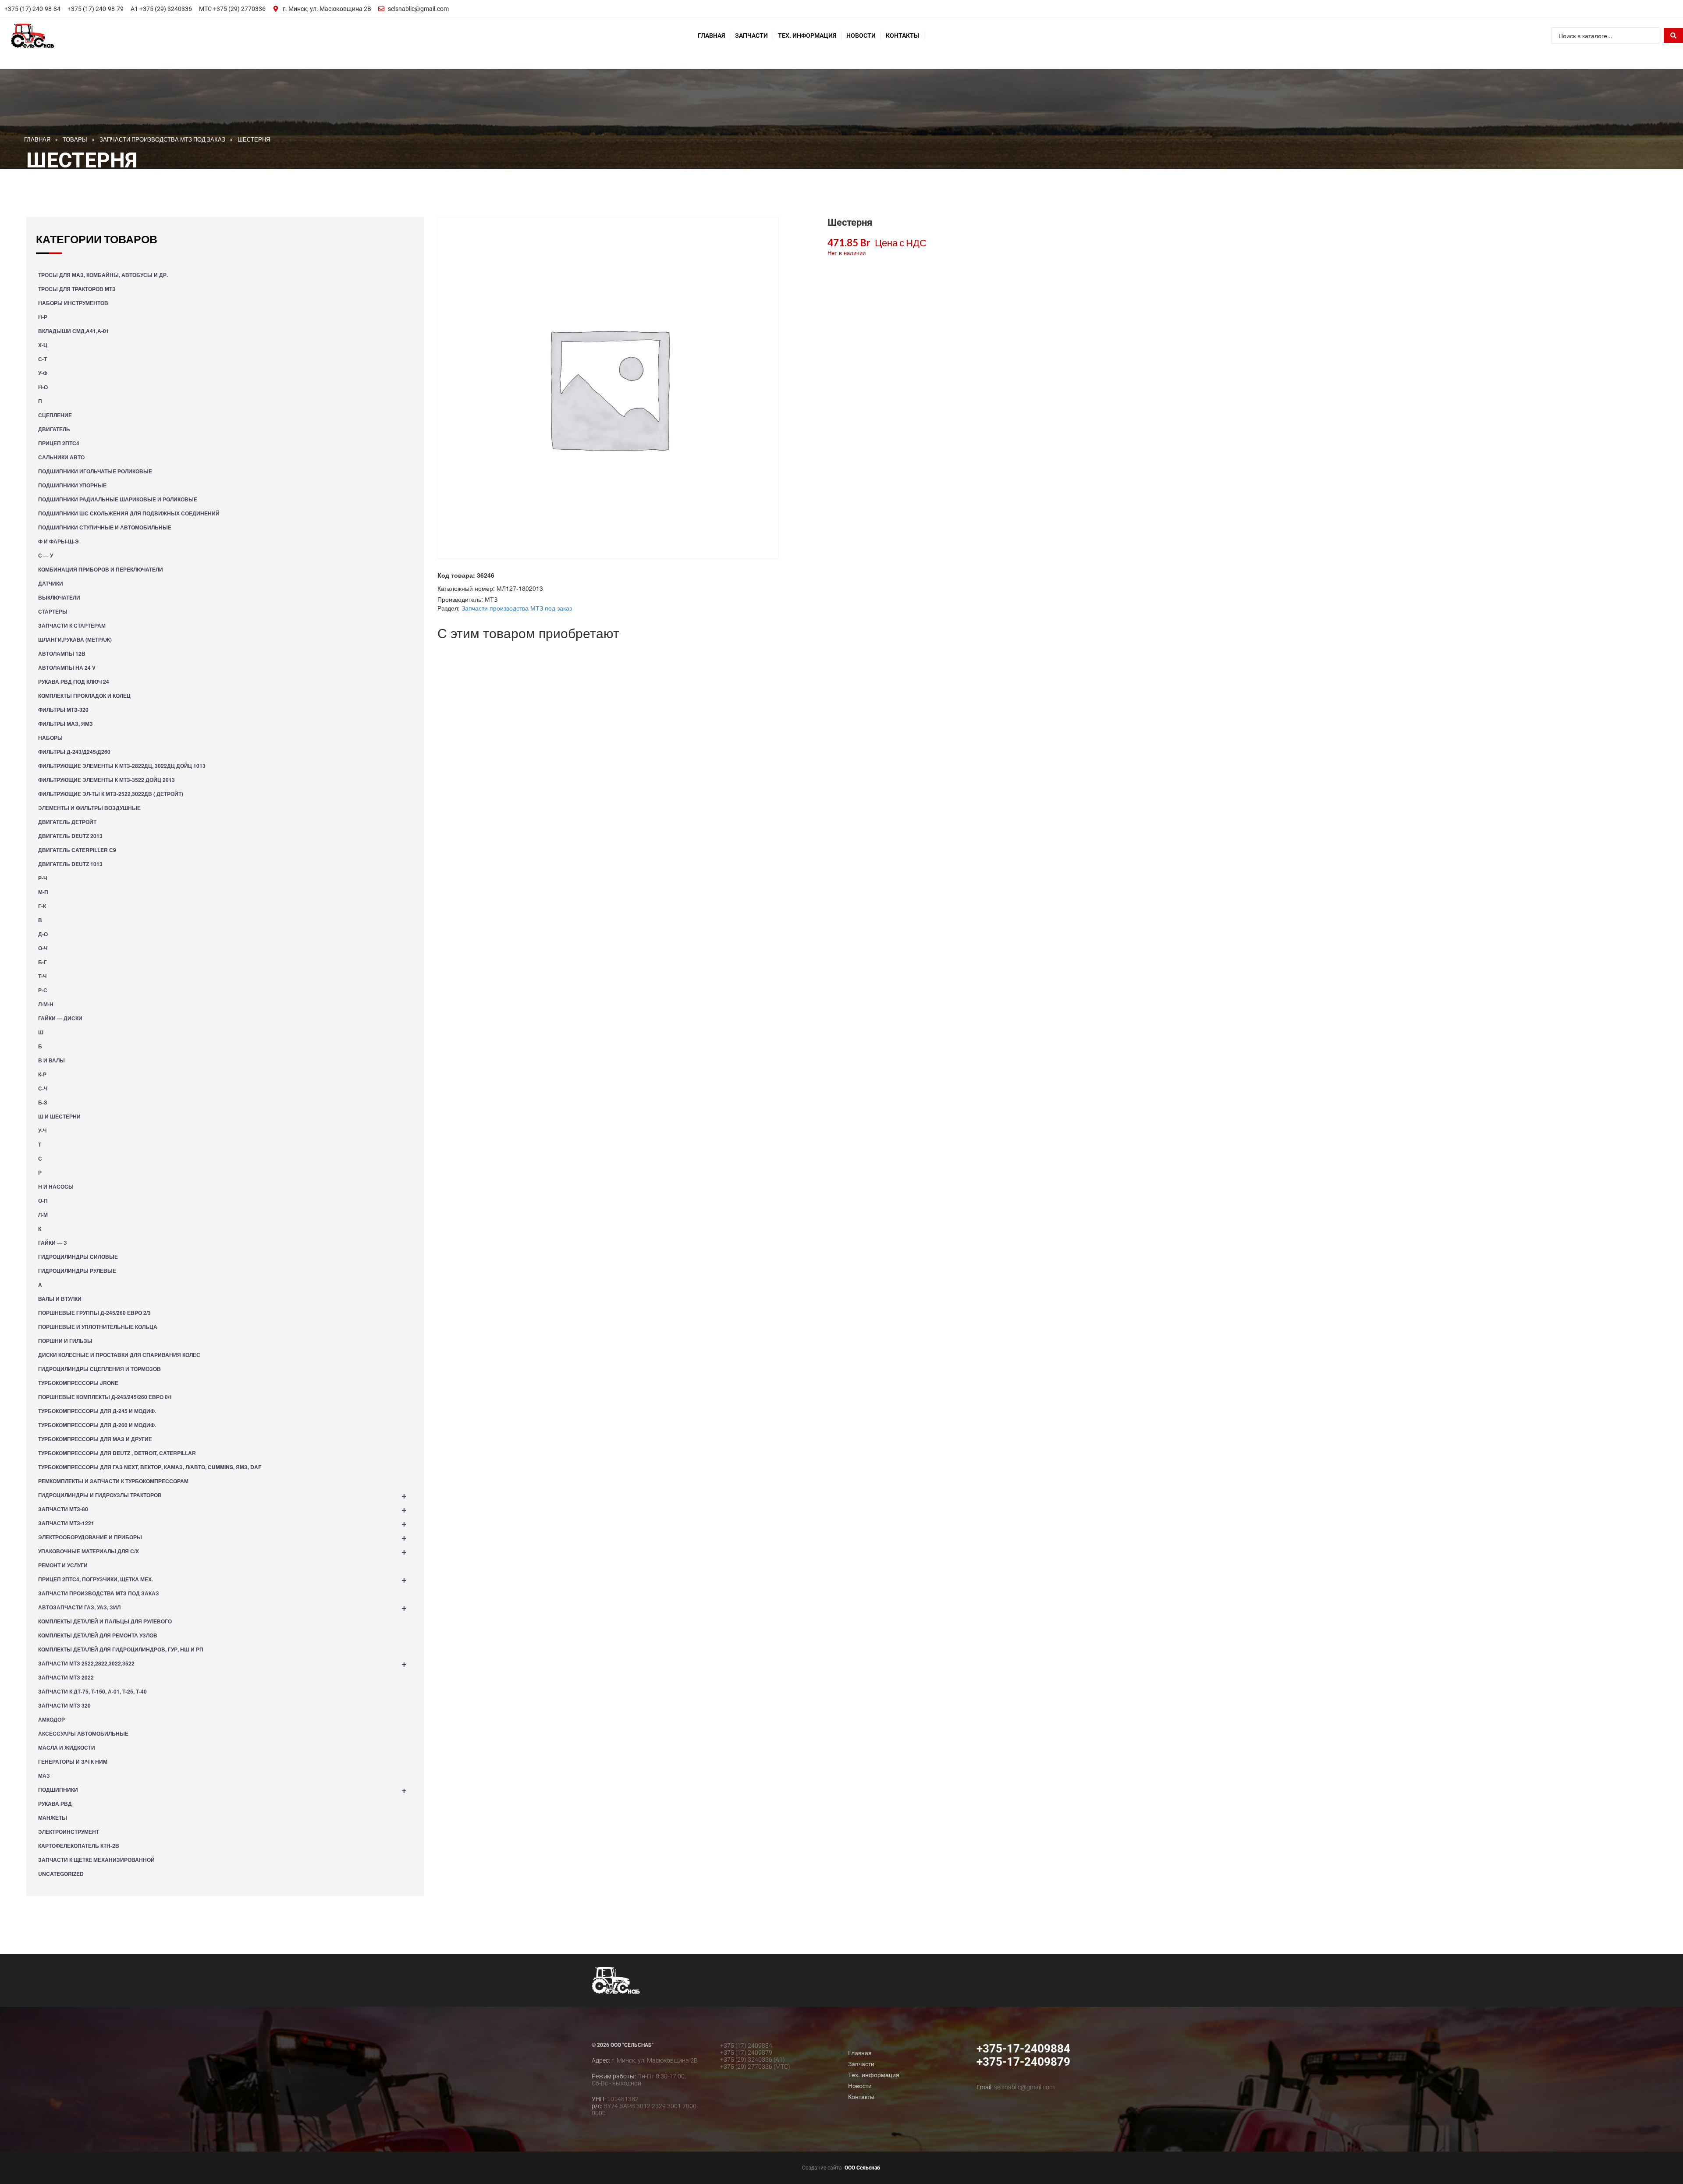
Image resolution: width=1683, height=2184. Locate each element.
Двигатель (54, 429)
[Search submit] (1673, 36)
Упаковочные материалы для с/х (222, 1551)
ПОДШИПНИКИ (222, 1789)
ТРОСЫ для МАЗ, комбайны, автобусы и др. (103, 275)
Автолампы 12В (62, 653)
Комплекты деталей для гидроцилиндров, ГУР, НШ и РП (121, 1649)
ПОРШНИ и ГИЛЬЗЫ (65, 1341)
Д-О (43, 934)
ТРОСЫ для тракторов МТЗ (77, 289)
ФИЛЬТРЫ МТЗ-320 (63, 710)
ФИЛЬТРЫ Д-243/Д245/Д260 (74, 752)
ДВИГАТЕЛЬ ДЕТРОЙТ (67, 822)
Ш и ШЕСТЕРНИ (59, 1116)
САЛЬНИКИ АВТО (61, 457)
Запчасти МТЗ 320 (64, 1705)
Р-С (43, 990)
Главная (711, 36)
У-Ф (43, 373)
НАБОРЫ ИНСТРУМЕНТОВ (73, 303)
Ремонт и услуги (63, 1565)
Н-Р (43, 317)
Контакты (902, 36)
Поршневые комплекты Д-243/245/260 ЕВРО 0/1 (105, 1397)
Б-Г (43, 962)
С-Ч (43, 1088)
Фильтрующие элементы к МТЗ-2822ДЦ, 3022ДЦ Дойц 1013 (122, 766)
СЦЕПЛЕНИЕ (55, 415)
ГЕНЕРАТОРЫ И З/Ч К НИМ (73, 1761)
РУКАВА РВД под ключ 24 (74, 682)
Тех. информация (807, 36)
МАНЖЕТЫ (53, 1818)
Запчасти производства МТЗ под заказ (99, 1593)
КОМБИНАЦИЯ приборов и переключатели (101, 569)
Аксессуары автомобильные (83, 1733)
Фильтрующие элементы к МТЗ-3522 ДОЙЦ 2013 (107, 780)
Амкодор (51, 1719)
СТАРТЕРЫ (53, 611)
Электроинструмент (69, 1832)
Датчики (51, 583)
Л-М (43, 1215)
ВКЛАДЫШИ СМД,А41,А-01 (74, 331)
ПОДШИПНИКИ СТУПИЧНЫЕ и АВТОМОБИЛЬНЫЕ (105, 527)
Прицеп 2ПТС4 (59, 443)
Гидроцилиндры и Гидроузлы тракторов (222, 1495)
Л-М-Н (46, 1004)
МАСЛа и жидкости (67, 1747)
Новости (861, 36)
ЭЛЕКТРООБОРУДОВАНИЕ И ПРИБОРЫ (222, 1537)
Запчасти (751, 36)
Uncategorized (61, 1874)
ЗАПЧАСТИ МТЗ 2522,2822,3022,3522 (222, 1663)
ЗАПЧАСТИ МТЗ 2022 (66, 1677)
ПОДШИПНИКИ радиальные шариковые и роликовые (118, 499)
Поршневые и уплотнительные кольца (98, 1327)
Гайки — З (53, 1243)
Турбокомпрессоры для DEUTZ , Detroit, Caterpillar (117, 1453)
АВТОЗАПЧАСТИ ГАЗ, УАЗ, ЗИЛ (222, 1607)
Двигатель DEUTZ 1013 (70, 864)
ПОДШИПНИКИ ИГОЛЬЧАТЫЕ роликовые (95, 471)
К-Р (42, 1074)
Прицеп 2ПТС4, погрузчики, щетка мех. (222, 1579)
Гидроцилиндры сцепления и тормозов (99, 1369)
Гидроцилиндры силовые (78, 1257)
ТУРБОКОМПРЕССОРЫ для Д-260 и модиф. (97, 1425)
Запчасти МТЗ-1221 (222, 1523)
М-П (43, 892)
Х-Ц (43, 345)
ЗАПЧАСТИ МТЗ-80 (222, 1509)
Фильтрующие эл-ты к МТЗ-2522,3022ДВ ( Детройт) (111, 794)
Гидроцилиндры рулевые (77, 1271)
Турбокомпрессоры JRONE (78, 1383)
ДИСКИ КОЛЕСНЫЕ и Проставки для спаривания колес (119, 1355)
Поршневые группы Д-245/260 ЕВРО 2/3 (94, 1313)
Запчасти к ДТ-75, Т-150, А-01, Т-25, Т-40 (92, 1691)
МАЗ (44, 1776)
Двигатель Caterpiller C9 (77, 850)
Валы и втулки (60, 1299)
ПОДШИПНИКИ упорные (72, 485)
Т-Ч (42, 976)
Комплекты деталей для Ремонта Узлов (98, 1635)
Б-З (43, 1102)
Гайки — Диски (60, 1018)
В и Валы (51, 1060)
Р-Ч (43, 878)
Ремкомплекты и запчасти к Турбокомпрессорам (113, 1481)
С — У (46, 555)
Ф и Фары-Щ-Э (59, 541)
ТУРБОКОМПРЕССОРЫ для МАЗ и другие (95, 1439)
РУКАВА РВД (55, 1804)
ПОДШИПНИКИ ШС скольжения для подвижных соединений (129, 513)
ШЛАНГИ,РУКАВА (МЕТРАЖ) (75, 639)
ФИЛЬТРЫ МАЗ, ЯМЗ (66, 724)
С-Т (43, 359)
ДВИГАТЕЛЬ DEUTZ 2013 (70, 836)
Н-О (43, 387)
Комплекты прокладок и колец (84, 696)
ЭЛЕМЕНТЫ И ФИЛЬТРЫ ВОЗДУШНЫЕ (89, 808)
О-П (43, 1200)
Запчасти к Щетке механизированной (96, 1860)
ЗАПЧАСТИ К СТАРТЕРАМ (72, 625)
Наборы (50, 738)
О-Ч (43, 948)
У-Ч (42, 1130)
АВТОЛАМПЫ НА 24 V (67, 668)
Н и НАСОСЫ (56, 1186)
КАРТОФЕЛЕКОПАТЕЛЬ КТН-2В (79, 1846)
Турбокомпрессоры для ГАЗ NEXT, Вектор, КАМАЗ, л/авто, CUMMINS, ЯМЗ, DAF (150, 1467)
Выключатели (59, 597)
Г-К (42, 906)
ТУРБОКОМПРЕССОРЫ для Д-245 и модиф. (97, 1411)
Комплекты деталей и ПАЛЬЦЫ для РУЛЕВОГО (105, 1621)
